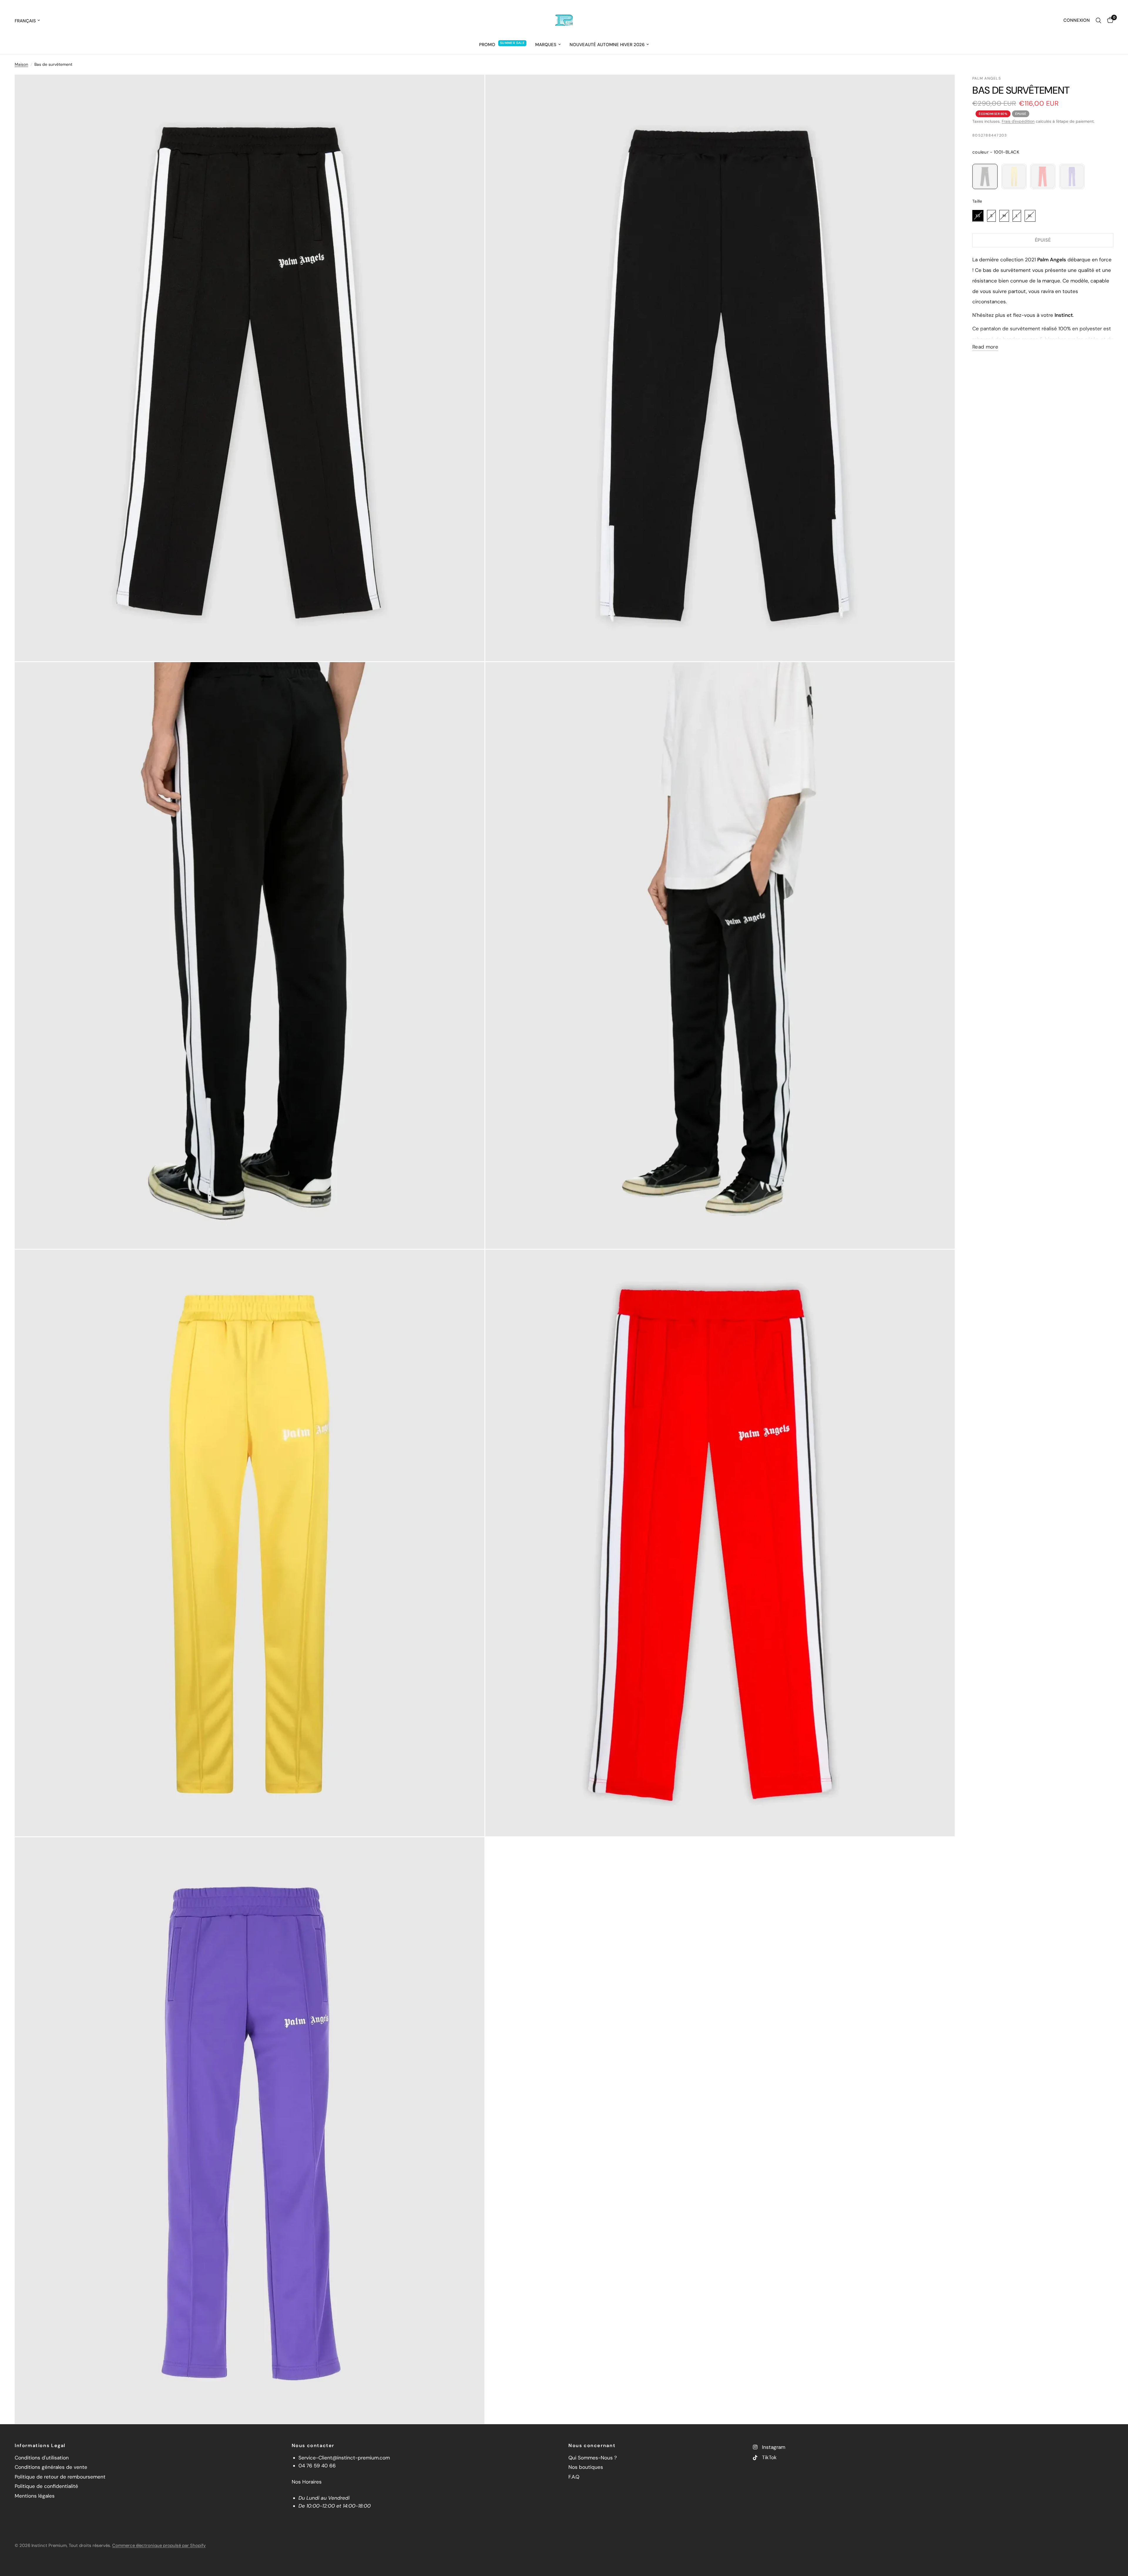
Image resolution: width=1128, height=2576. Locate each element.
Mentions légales (35, 2496)
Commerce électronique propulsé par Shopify (159, 2545)
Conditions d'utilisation (42, 2458)
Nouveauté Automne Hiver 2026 (607, 45)
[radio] (985, 176)
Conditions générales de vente (51, 2467)
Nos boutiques (586, 2467)
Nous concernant (592, 2446)
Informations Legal (40, 2446)
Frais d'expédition (1018, 121)
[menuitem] (503, 45)
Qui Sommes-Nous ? (593, 2458)
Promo (487, 45)
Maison (21, 64)
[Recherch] (1098, 21)
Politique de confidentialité (46, 2486)
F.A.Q (574, 2477)
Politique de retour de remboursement (60, 2477)
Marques (546, 45)
